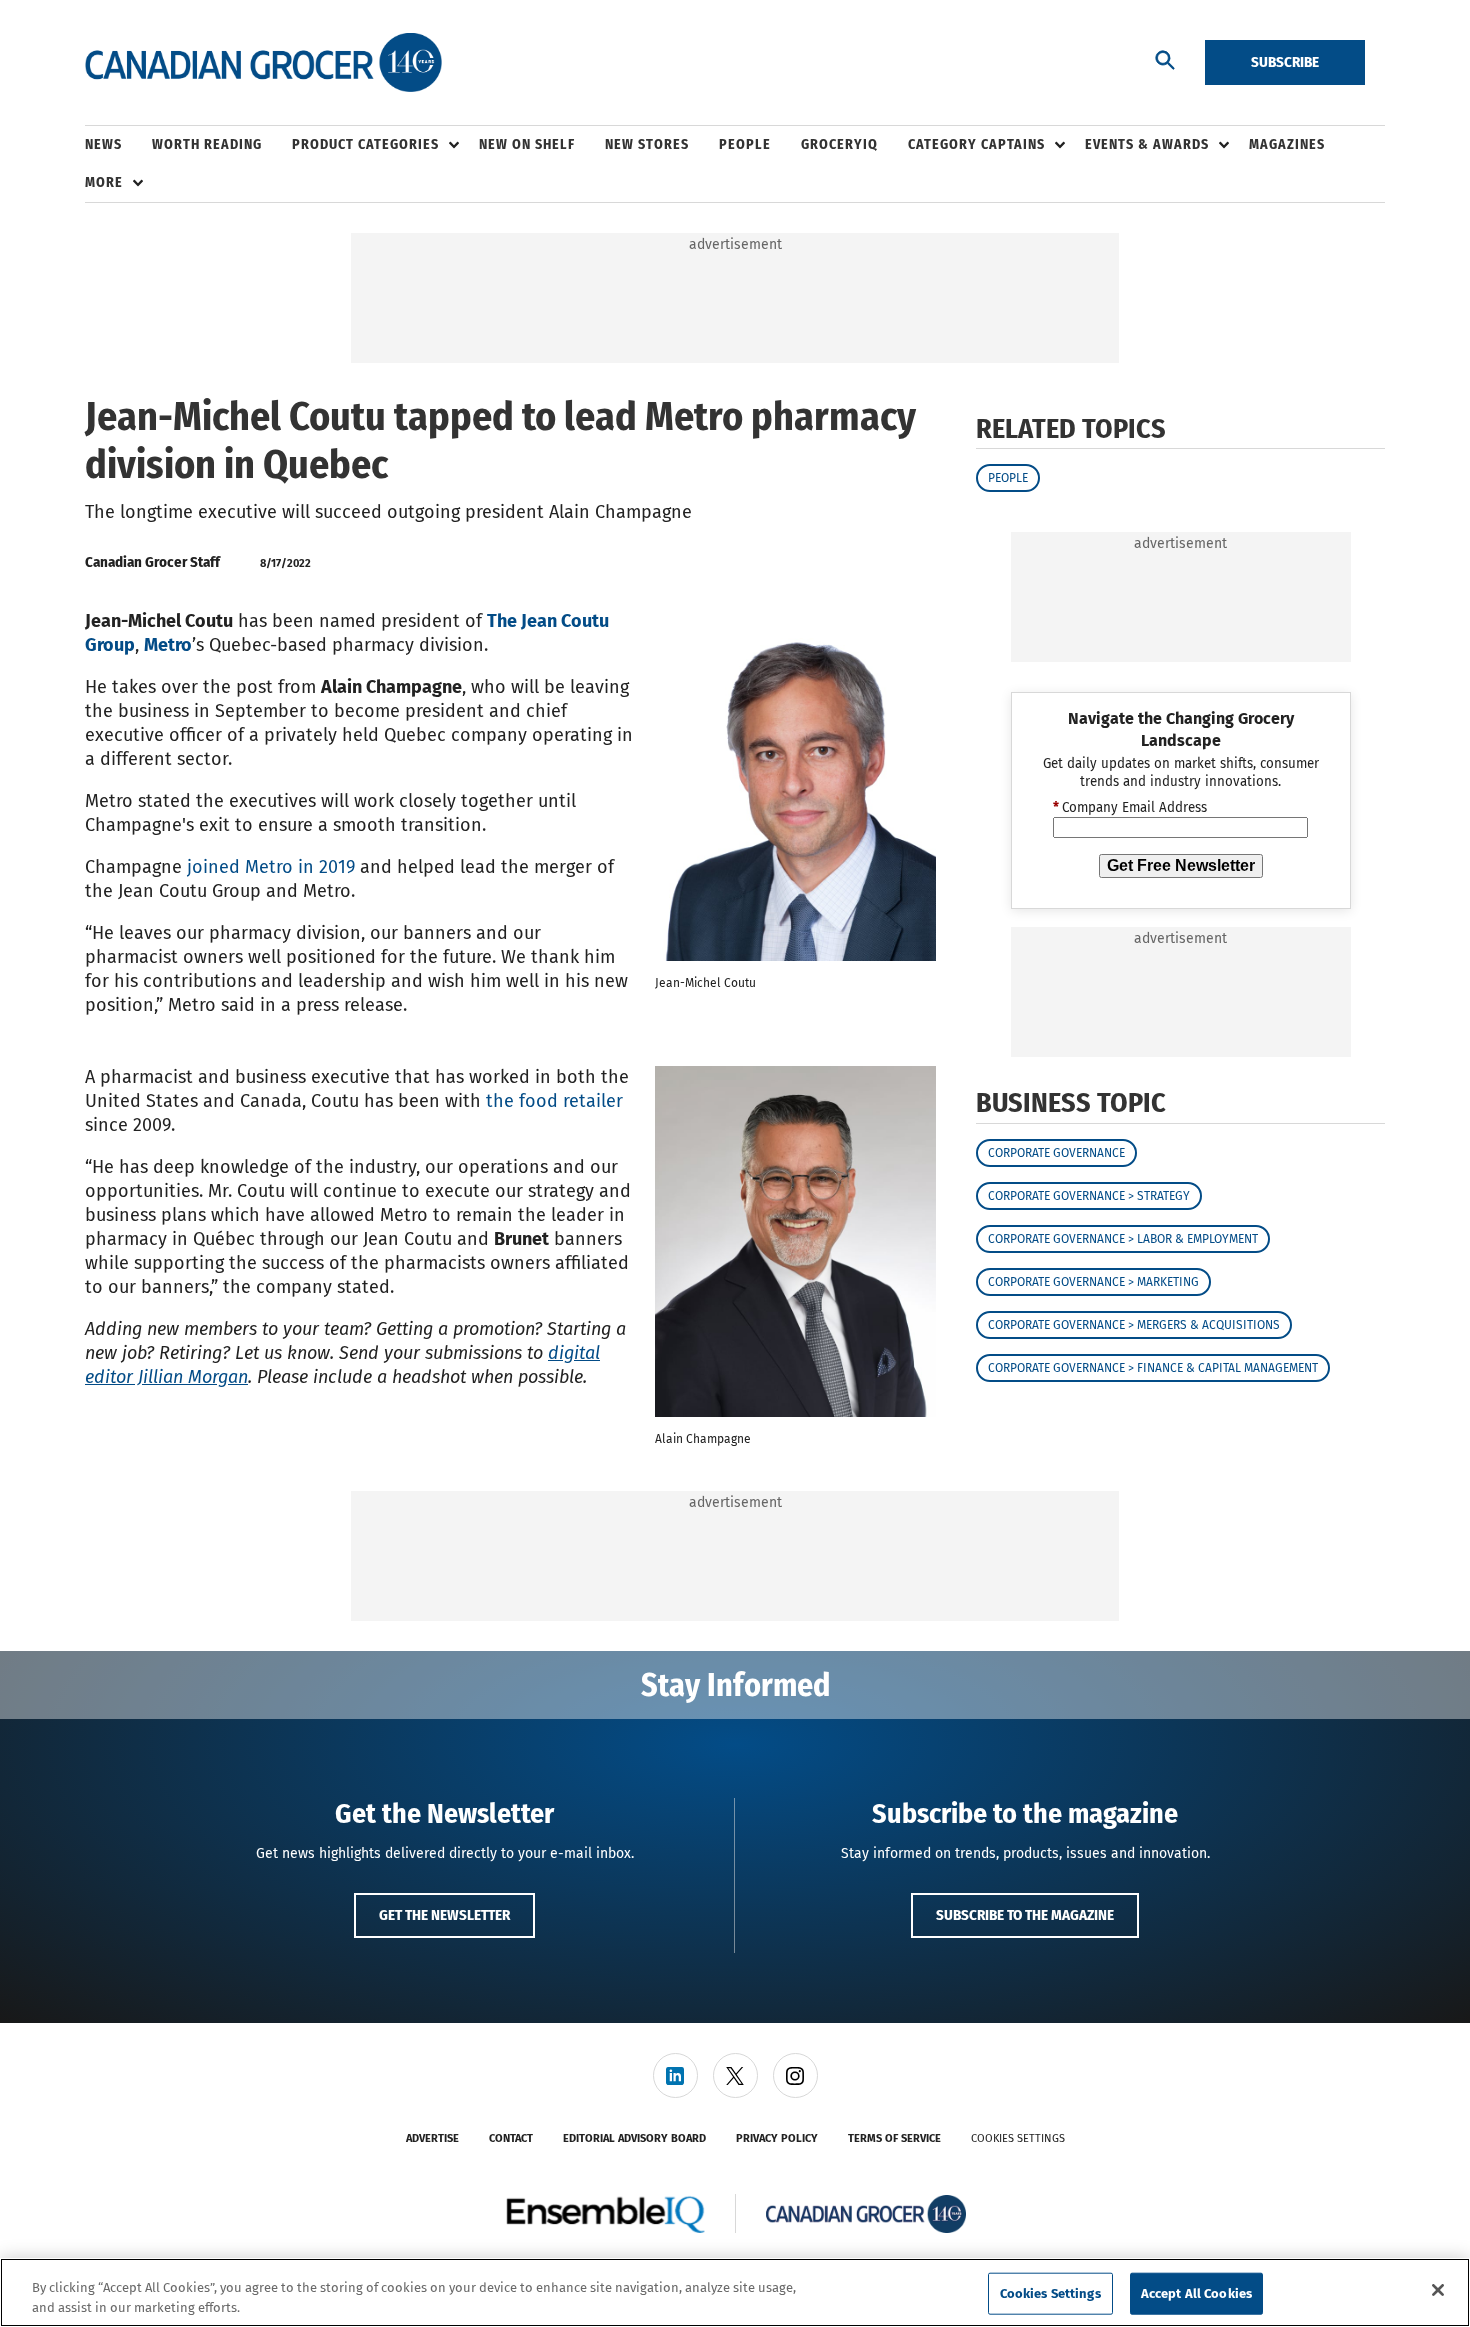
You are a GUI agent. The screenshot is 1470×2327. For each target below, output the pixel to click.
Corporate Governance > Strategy (1089, 1196)
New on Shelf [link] (527, 144)
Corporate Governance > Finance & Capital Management (1153, 1368)
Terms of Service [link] (894, 2138)
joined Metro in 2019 (271, 867)
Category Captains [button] (976, 144)
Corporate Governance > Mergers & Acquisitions (1134, 1325)
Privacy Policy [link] (777, 2138)
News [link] (103, 144)
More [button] (104, 182)
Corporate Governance (1056, 1153)
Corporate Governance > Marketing (1093, 1282)
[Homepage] (263, 63)
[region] (735, 2292)
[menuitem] (118, 145)
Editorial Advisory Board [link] (634, 2138)
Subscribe (1285, 62)
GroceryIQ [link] (839, 144)
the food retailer (554, 1101)
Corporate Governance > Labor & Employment (1123, 1239)
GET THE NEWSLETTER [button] (444, 1915)
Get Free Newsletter (1181, 865)
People (1008, 478)
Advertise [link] (432, 2138)
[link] (675, 2075)
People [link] (745, 144)
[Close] (1438, 2290)
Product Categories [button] (365, 144)
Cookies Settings (1018, 2138)
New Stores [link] (647, 144)
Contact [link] (511, 2138)
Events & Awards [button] (1147, 144)
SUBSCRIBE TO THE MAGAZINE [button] (1025, 1915)
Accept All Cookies (1196, 2293)
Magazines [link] (1287, 144)
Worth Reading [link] (207, 144)
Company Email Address (1130, 808)
